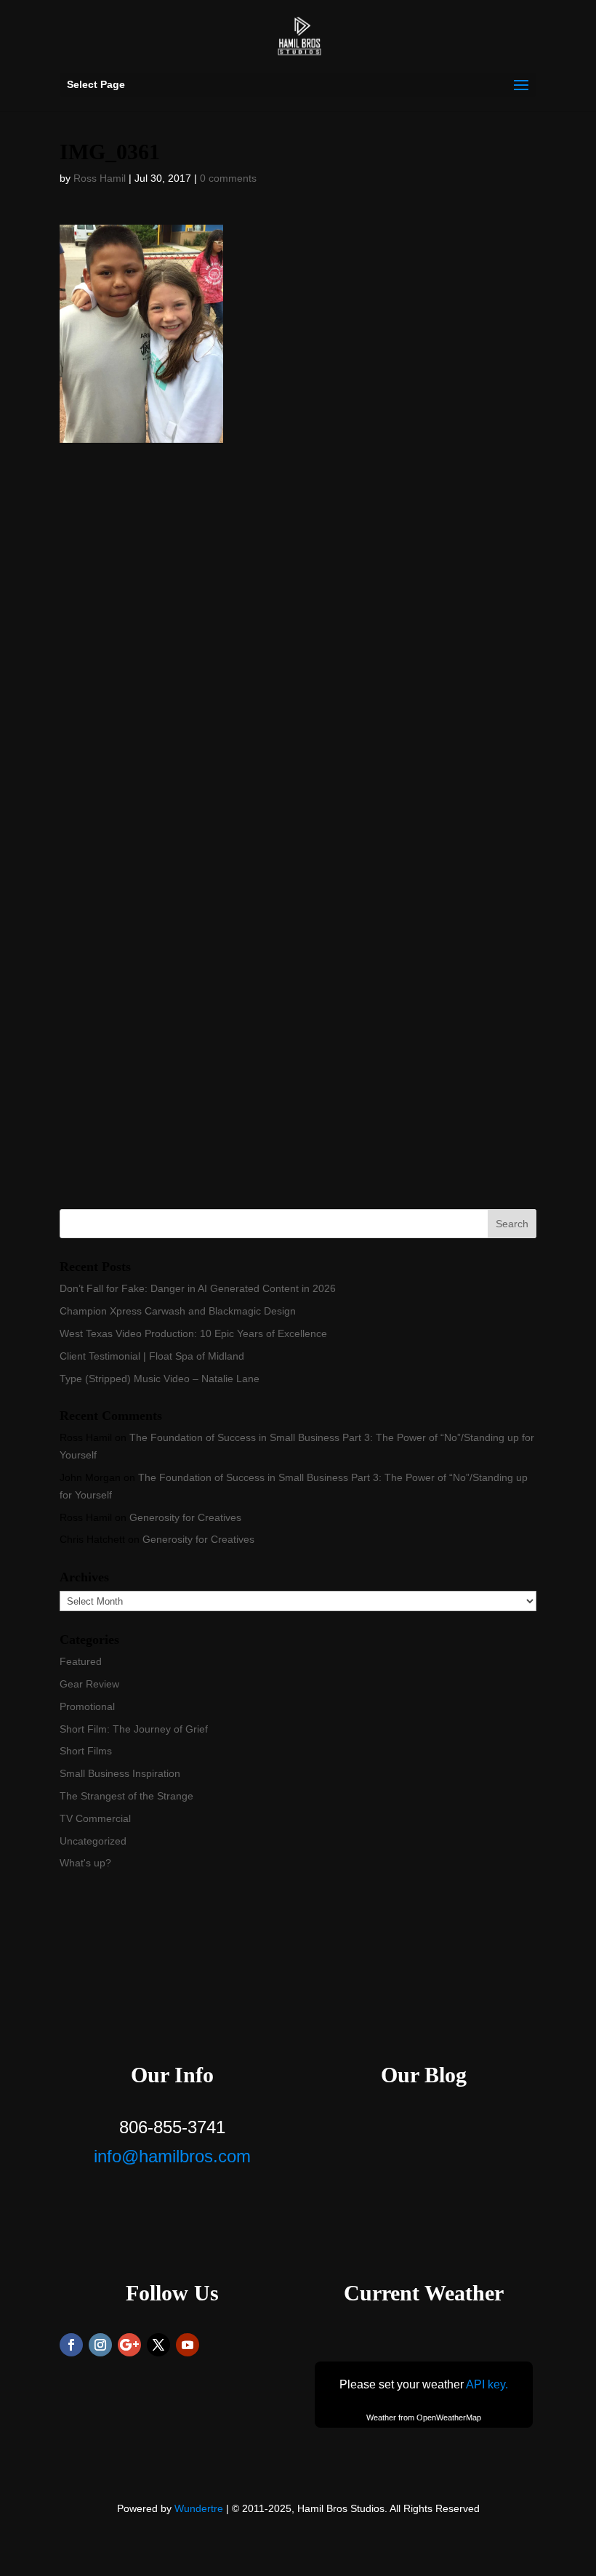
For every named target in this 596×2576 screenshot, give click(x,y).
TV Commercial (95, 1818)
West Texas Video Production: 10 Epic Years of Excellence (193, 1333)
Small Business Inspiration (120, 1773)
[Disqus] (298, 625)
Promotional (87, 1706)
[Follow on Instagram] (100, 2345)
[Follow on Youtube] (188, 2345)
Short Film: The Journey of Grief (134, 1729)
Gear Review (89, 1684)
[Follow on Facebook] (71, 2345)
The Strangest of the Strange (126, 1796)
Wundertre (199, 2508)
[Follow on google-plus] (129, 2345)
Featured (81, 1661)
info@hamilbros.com (172, 2156)
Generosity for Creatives (185, 1517)
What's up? (85, 1863)
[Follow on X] (158, 2345)
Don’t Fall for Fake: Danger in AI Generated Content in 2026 (198, 1288)
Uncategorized (93, 1841)
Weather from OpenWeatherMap (424, 2417)
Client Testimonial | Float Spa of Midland (152, 1356)
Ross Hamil (100, 178)
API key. (487, 2384)
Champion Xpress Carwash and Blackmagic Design (178, 1311)
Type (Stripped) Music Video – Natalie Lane (160, 1379)
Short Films (86, 1751)
